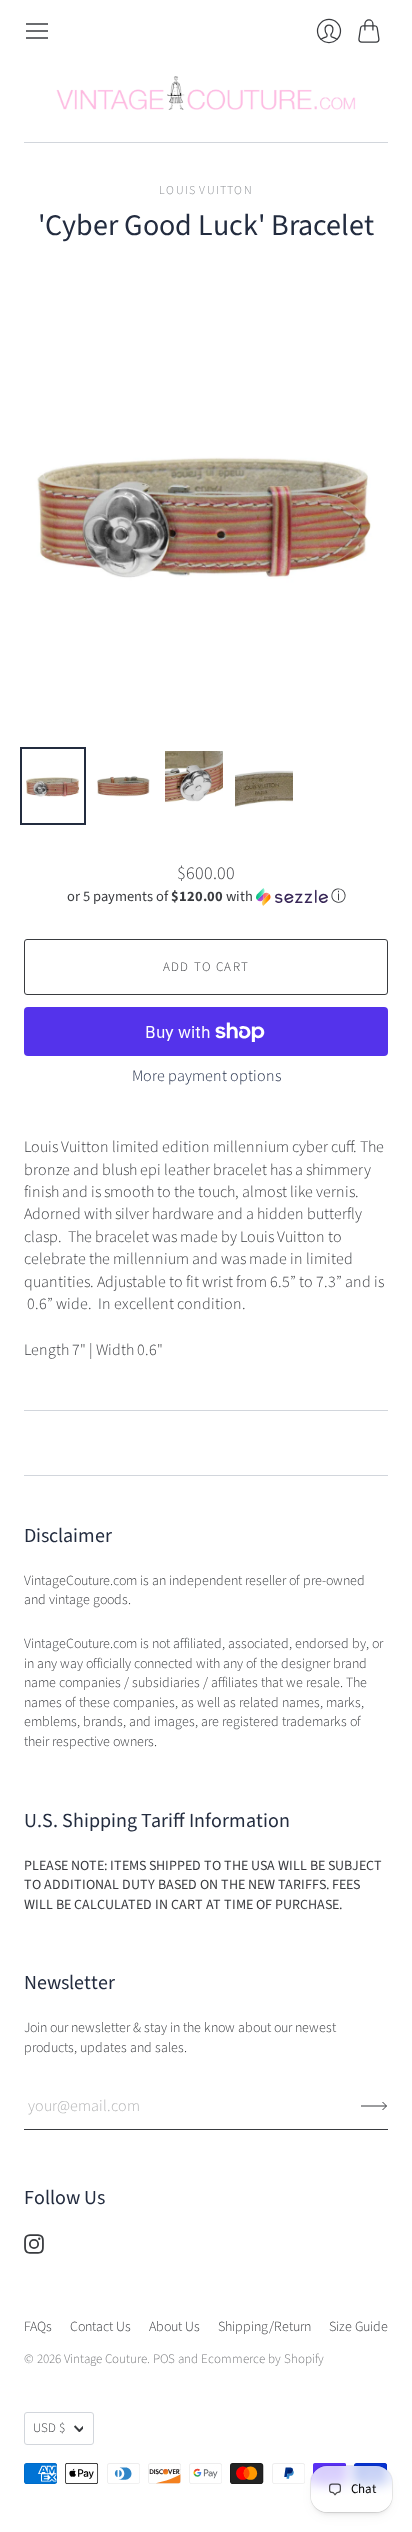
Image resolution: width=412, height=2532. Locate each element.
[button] (206, 896)
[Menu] (37, 31)
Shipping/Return (264, 2327)
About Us (174, 2327)
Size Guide (358, 2327)
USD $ (49, 2428)
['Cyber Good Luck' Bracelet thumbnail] (53, 786)
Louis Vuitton (206, 190)
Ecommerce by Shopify (262, 2359)
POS (164, 2359)
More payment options (206, 1076)
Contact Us (100, 2327)
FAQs (38, 2327)
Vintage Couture (105, 2359)
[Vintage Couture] (206, 93)
